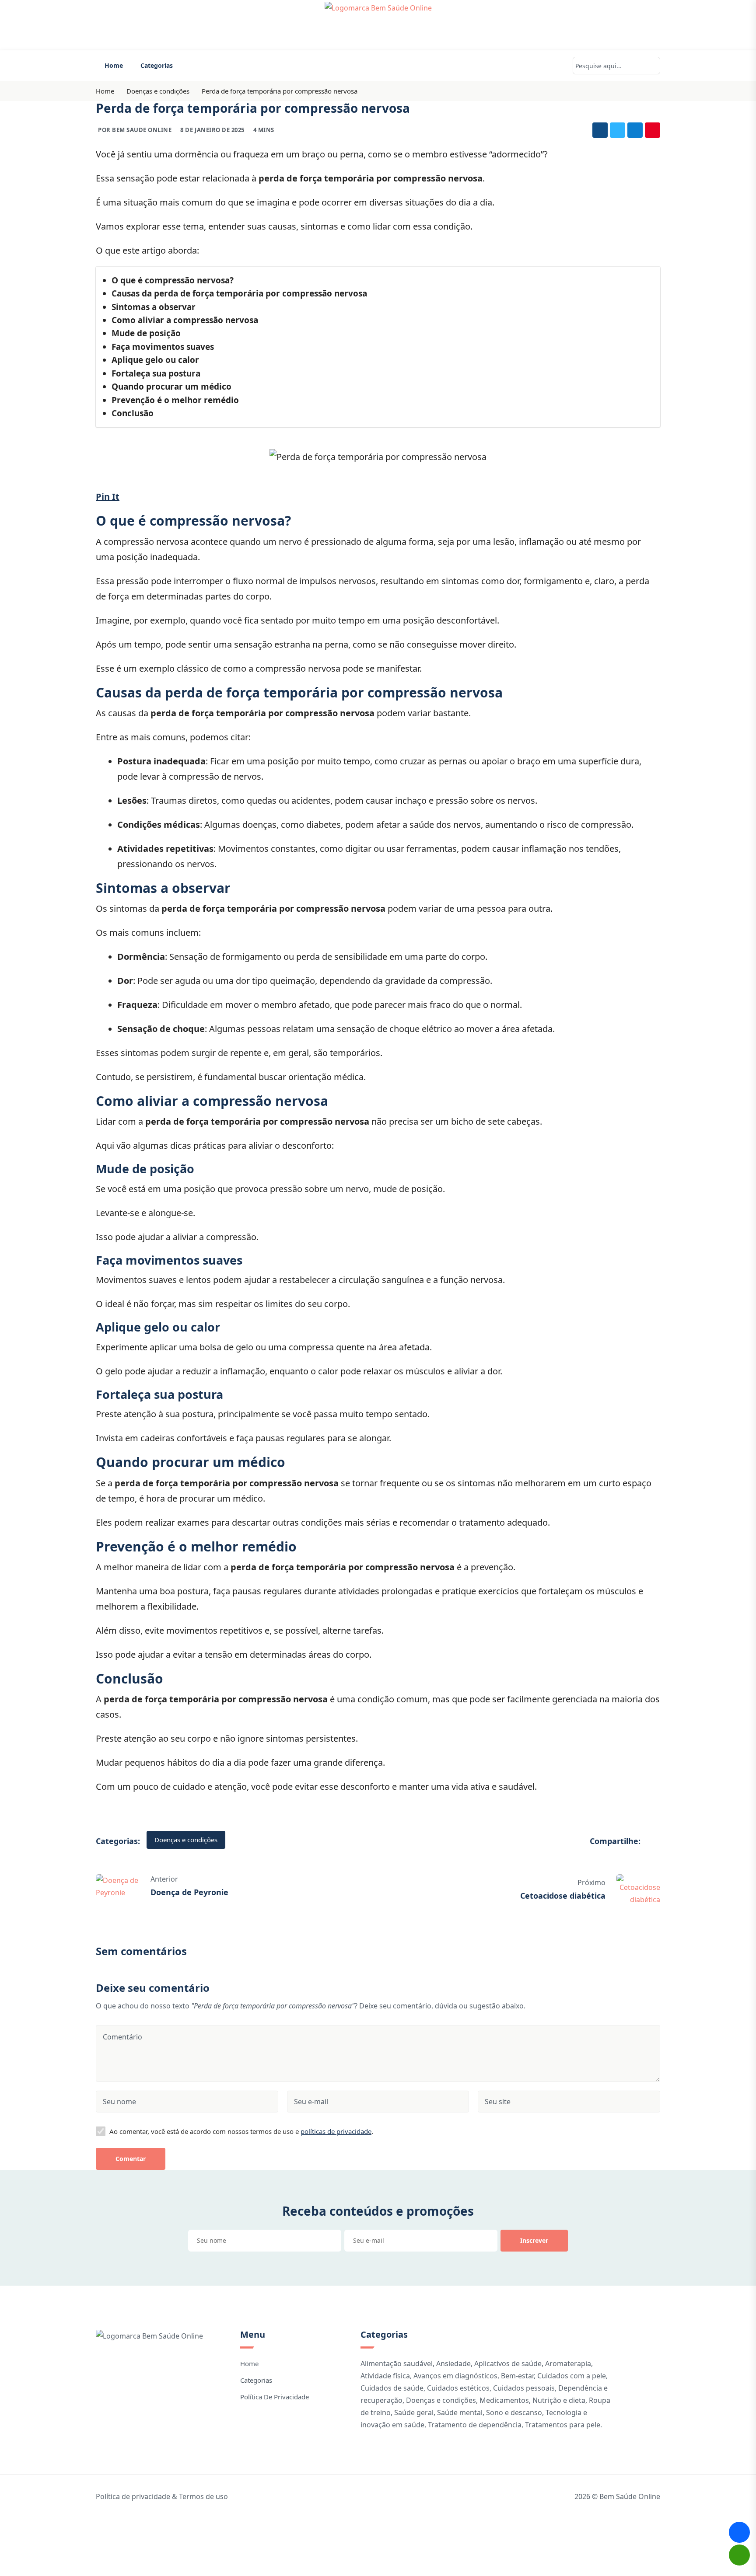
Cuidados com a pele (572, 2376)
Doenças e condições (158, 91)
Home (114, 65)
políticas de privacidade (336, 2131)
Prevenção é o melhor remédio (175, 400)
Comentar (131, 2159)
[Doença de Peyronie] (118, 1886)
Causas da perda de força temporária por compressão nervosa (239, 293)
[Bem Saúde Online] (378, 25)
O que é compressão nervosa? (173, 280)
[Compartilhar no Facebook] (600, 130)
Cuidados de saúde (392, 2388)
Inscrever (534, 2240)
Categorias (157, 65)
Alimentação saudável (397, 2363)
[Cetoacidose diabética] (638, 1889)
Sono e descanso (514, 2412)
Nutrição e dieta (559, 2400)
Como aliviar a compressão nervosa (185, 320)
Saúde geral (414, 2412)
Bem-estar (517, 2376)
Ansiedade (453, 2363)
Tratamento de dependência (475, 2425)
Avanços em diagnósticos (455, 2376)
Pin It (108, 497)
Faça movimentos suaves (163, 347)
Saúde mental (460, 2412)
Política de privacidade (275, 2397)
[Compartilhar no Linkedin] (635, 130)
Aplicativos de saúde (508, 2363)
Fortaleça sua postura (156, 373)
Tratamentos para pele (563, 2425)
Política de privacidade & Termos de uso (162, 2496)
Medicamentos (504, 2400)
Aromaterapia (568, 2363)
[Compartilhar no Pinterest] (653, 130)
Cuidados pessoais (524, 2388)
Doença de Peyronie (189, 1892)
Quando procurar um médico (171, 387)
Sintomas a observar (154, 307)
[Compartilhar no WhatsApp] (739, 2555)
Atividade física (385, 2376)
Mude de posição (146, 333)
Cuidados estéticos (458, 2388)
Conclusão (133, 413)
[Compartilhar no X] (618, 130)
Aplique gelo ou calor (155, 360)
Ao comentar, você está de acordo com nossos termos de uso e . (241, 2131)
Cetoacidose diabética (563, 1896)
